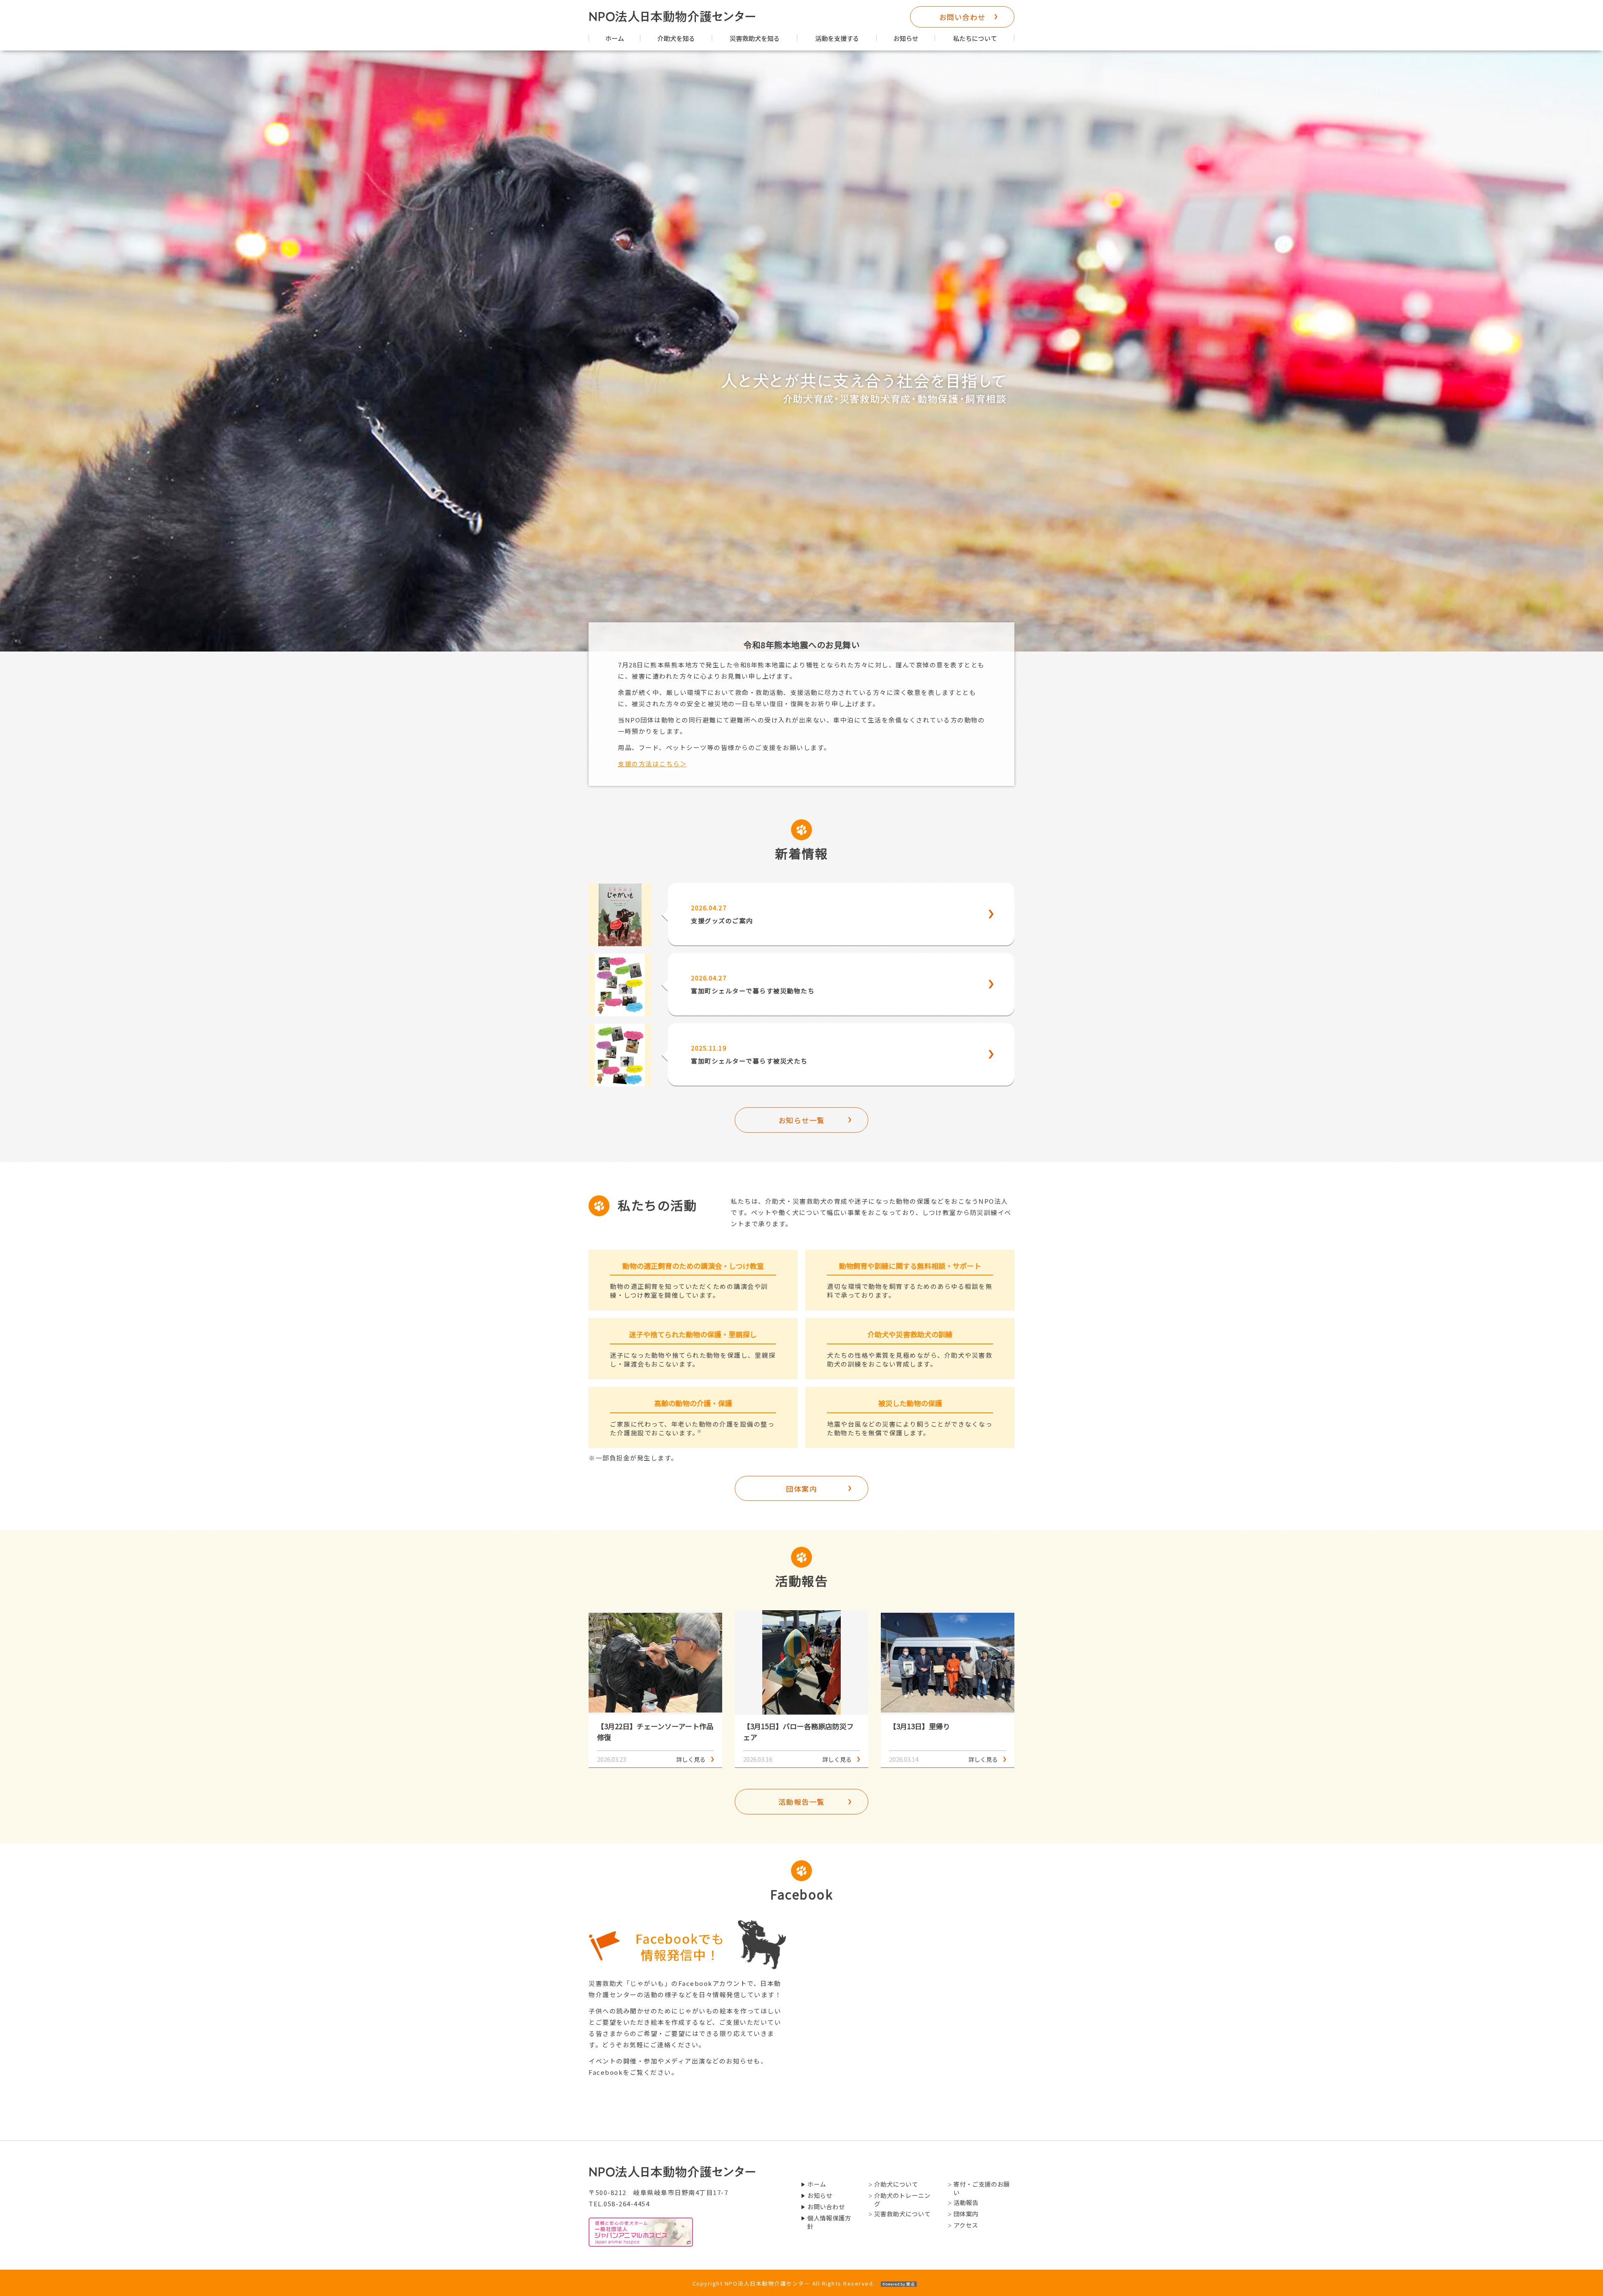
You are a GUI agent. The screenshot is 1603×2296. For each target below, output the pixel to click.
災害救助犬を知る (755, 38)
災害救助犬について (902, 2214)
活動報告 (966, 2203)
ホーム (615, 38)
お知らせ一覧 (802, 1120)
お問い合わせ (962, 17)
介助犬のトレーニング (902, 2200)
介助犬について (896, 2184)
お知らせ (906, 38)
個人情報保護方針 (829, 2222)
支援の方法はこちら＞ (652, 764)
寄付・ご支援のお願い (982, 2188)
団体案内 (801, 1489)
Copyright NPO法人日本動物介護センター (784, 2283)
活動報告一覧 (802, 1802)
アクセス (966, 2225)
